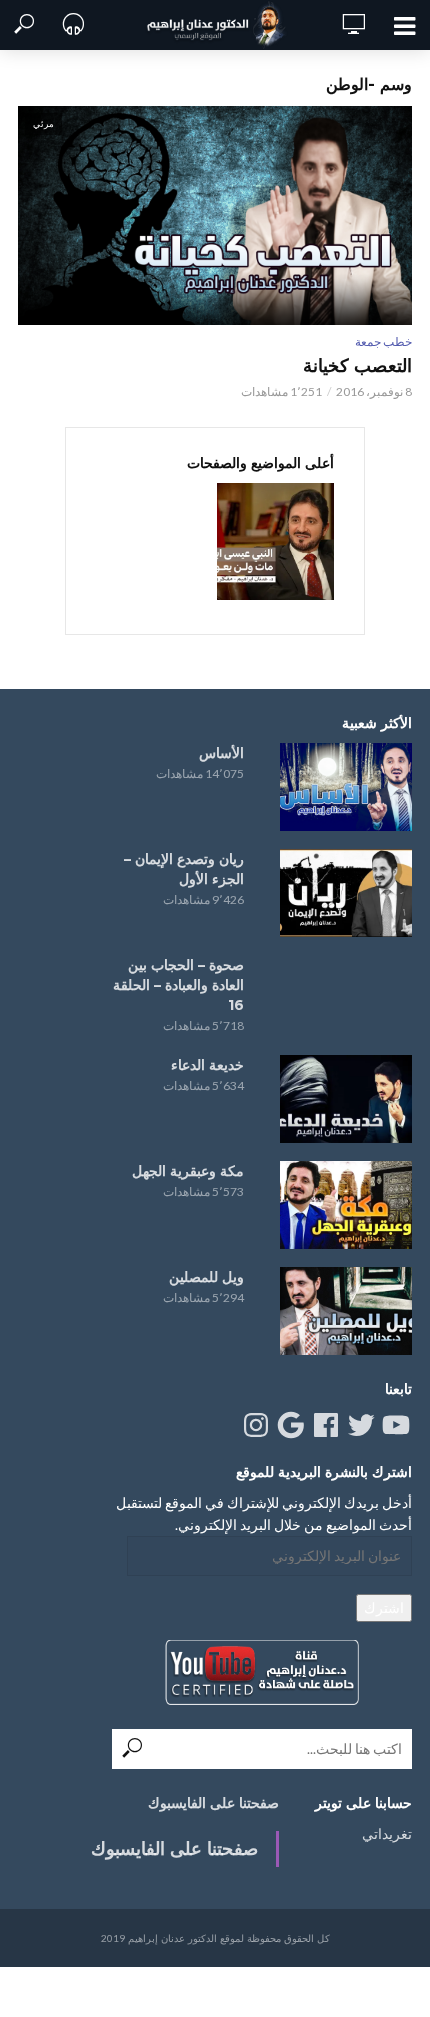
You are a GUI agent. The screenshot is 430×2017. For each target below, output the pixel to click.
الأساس (221, 753)
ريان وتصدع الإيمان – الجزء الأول (184, 869)
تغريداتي (387, 1833)
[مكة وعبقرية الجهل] (346, 1205)
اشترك (384, 1607)
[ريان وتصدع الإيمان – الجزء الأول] (346, 893)
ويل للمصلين (206, 1277)
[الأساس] (346, 787)
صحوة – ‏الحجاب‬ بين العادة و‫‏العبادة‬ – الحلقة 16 (178, 985)
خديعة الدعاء (207, 1065)
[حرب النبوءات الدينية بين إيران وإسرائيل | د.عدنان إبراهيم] (275, 541)
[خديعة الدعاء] (346, 1099)
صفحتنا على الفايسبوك (213, 1803)
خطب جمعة (383, 341)
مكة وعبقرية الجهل (188, 1171)
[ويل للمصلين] (346, 1311)
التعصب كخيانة (357, 366)
